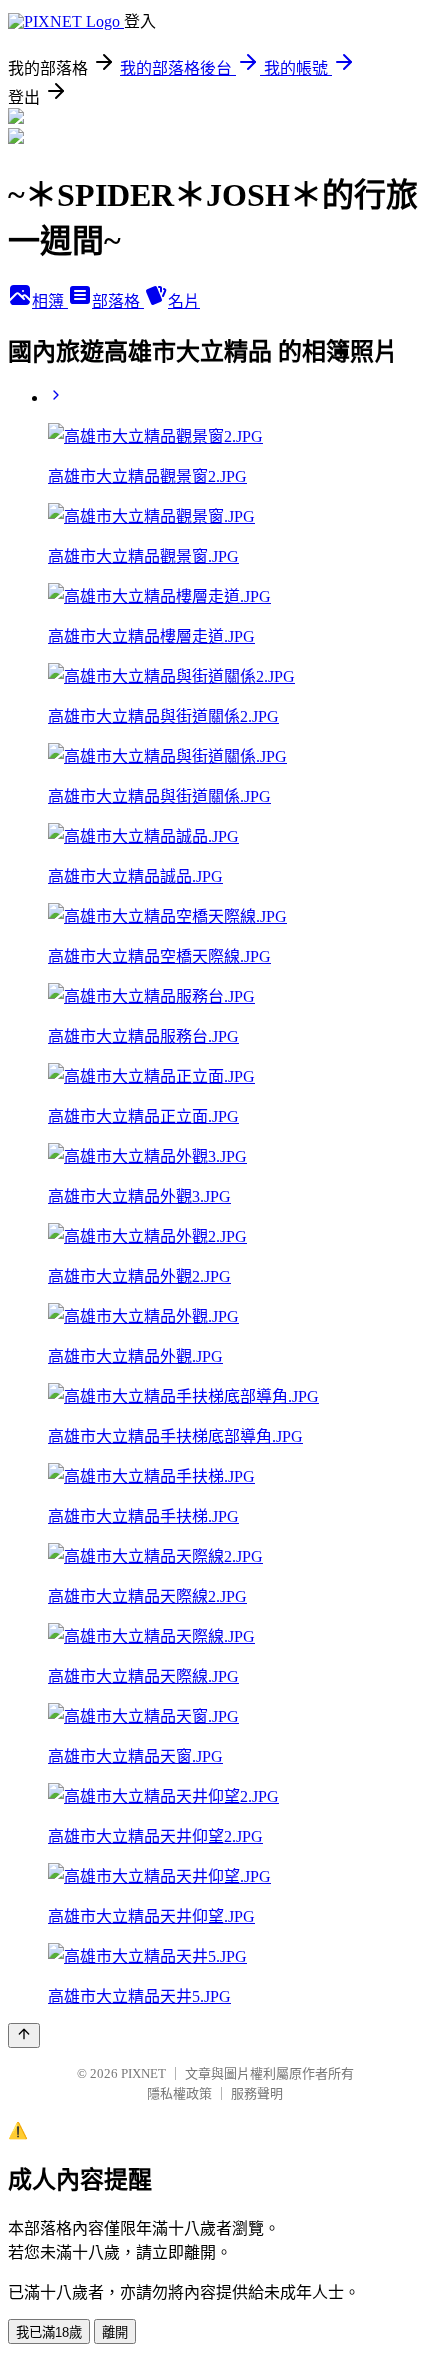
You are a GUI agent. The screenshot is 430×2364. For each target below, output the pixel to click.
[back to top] (24, 2035)
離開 (115, 2332)
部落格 (118, 301)
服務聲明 (257, 2093)
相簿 (50, 301)
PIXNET (143, 2073)
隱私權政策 (179, 2093)
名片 (184, 301)
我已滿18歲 (49, 2332)
